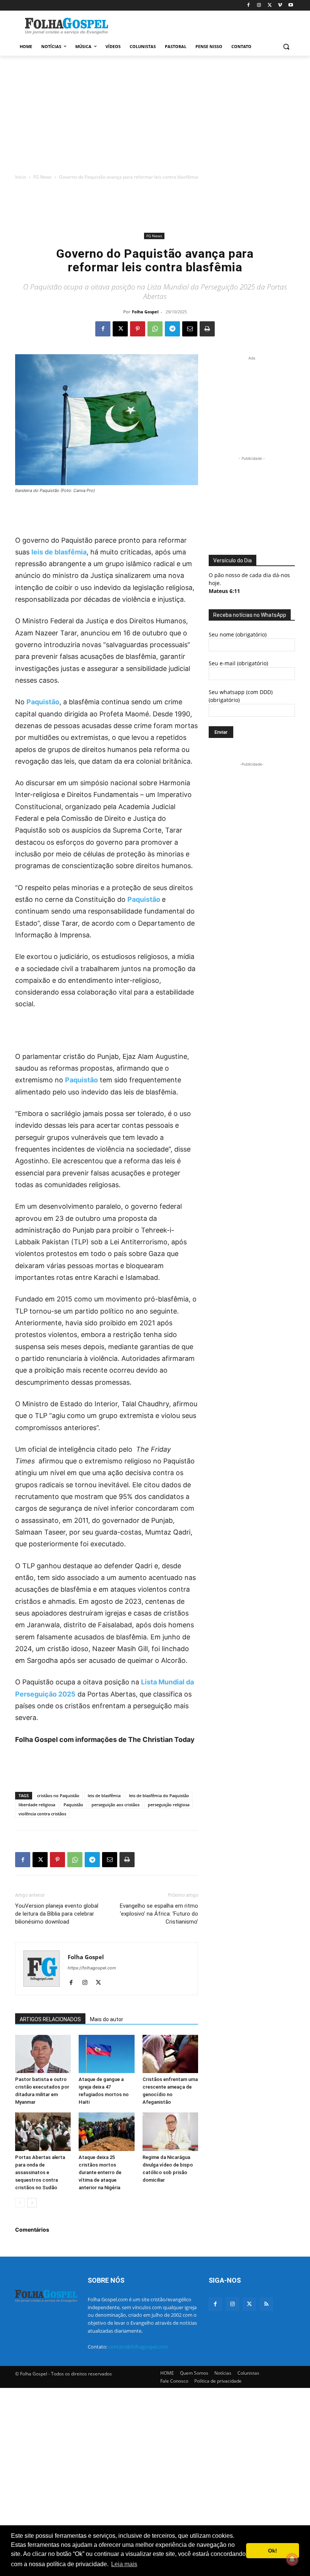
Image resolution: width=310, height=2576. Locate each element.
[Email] (190, 329)
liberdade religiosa (37, 1805)
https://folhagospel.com (92, 1968)
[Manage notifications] (292, 2559)
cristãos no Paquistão (58, 1795)
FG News (43, 177)
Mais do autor (107, 2019)
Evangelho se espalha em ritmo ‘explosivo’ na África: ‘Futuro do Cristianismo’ (159, 1914)
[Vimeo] (280, 5)
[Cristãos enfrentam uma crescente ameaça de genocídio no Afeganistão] (170, 2054)
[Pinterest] (138, 329)
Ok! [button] (273, 2551)
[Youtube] (291, 5)
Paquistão (81, 1080)
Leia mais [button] (124, 2564)
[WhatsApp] (155, 329)
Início (21, 177)
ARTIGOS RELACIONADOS (50, 2019)
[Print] (207, 329)
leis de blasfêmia (59, 552)
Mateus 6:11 (224, 591)
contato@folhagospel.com (138, 2347)
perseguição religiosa (169, 1805)
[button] (286, 47)
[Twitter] (249, 2304)
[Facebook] (249, 5)
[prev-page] (20, 2203)
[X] (270, 5)
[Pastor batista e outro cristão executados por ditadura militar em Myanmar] (43, 2054)
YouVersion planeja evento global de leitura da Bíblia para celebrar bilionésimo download (57, 1914)
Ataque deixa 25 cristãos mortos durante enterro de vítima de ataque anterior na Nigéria (100, 2172)
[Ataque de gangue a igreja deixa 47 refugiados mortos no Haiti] (106, 2054)
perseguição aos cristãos (115, 1805)
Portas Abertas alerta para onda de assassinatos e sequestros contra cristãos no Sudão (40, 2172)
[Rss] (266, 2304)
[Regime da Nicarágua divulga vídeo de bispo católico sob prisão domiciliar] (170, 2132)
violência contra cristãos (42, 1814)
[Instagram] (259, 5)
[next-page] (32, 2203)
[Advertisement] (206, 25)
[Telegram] (172, 329)
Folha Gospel (145, 312)
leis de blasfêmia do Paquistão (159, 1795)
